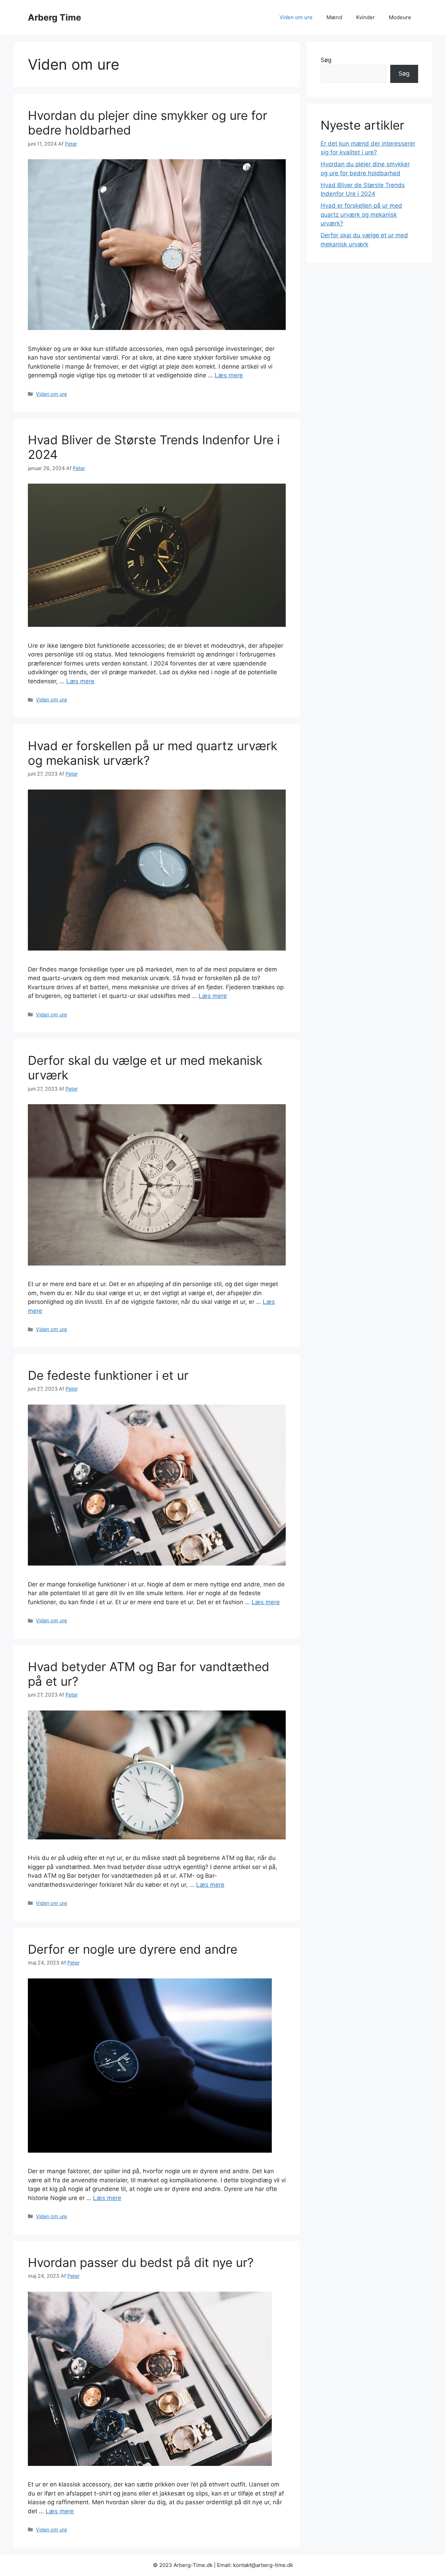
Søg (326, 60)
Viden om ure (296, 17)
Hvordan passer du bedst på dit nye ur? (141, 2262)
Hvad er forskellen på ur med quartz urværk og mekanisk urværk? (361, 214)
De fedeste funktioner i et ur (108, 1375)
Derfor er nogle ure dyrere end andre (133, 1949)
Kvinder (366, 17)
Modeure (400, 17)
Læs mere (229, 375)
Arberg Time (55, 17)
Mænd (334, 17)
